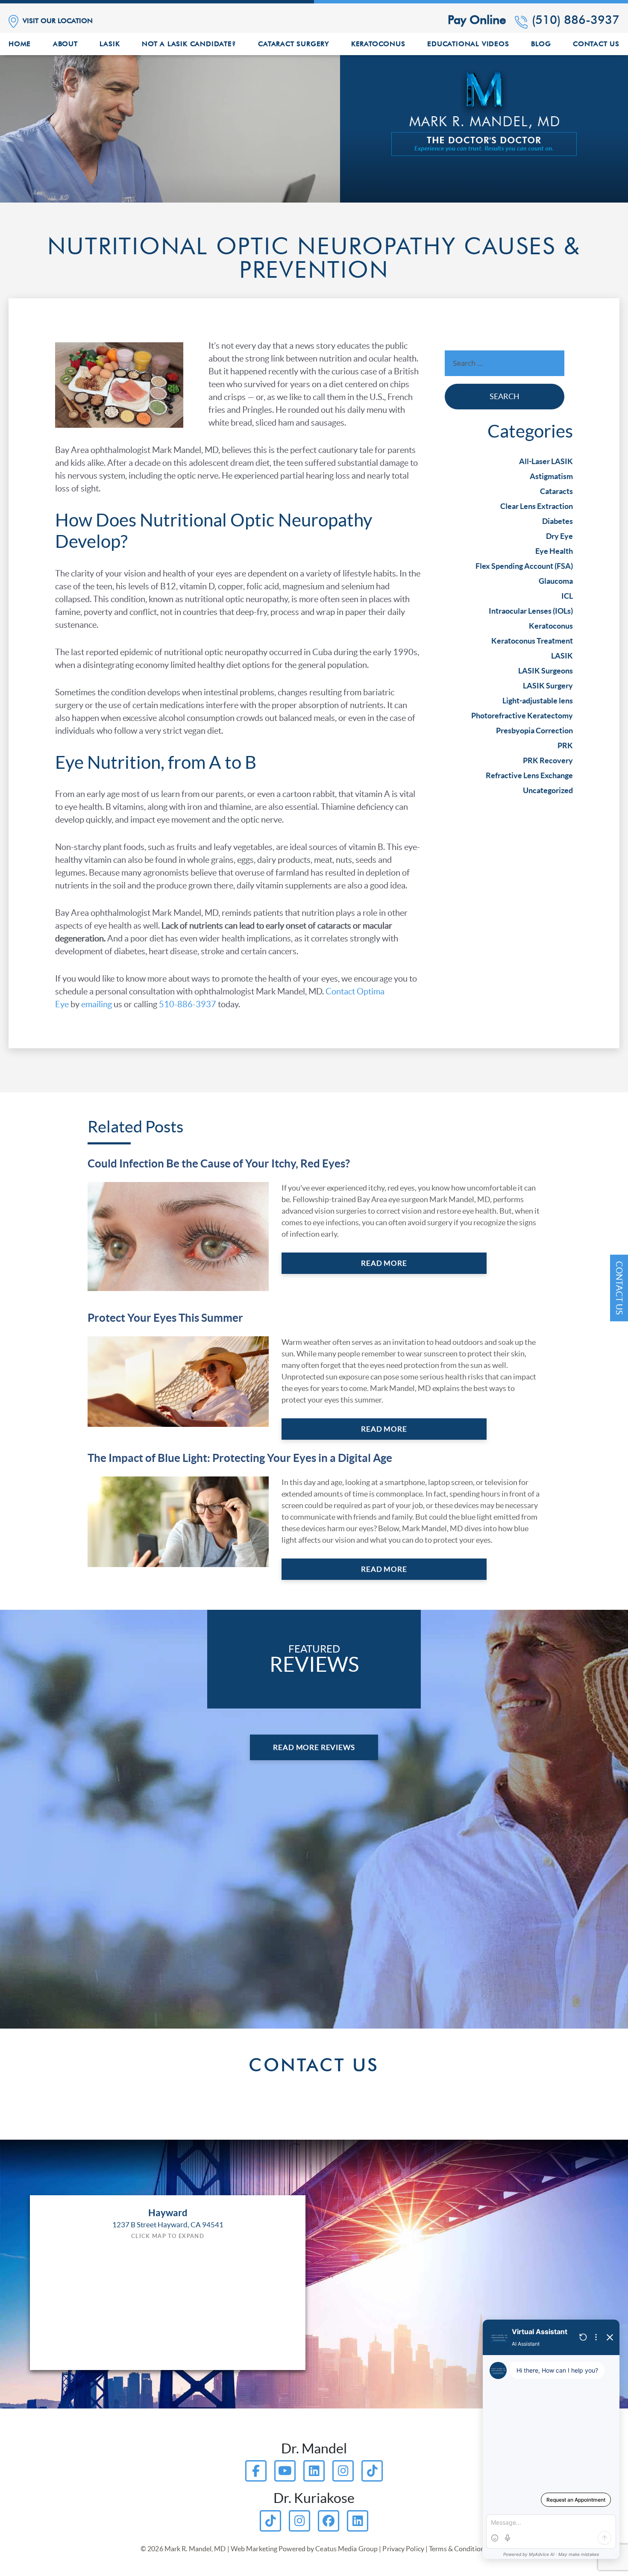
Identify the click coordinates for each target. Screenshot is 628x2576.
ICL (567, 596)
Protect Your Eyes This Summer (165, 1318)
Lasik (110, 44)
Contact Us (596, 44)
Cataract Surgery (293, 44)
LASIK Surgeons (546, 671)
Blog (541, 44)
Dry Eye (559, 536)
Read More (384, 1263)
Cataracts (556, 491)
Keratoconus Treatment (532, 641)
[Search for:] (505, 365)
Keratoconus (378, 44)
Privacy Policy (403, 2549)
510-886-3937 (188, 1004)
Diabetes (558, 521)
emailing (97, 1004)
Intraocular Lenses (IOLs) (531, 611)
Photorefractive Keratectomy (522, 716)
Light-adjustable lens (538, 701)
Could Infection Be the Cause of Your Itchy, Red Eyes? (219, 1163)
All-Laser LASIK (546, 461)
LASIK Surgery (548, 686)
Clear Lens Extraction (537, 506)
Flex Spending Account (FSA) (524, 566)
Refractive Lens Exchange (529, 775)
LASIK (562, 656)
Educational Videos (468, 44)
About (65, 44)
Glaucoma (556, 581)
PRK (565, 745)
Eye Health (554, 551)
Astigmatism (551, 476)
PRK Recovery (548, 760)
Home (20, 44)
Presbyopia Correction (534, 731)
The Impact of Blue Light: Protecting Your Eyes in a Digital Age (240, 1458)
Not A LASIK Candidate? (189, 44)
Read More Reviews (314, 1747)
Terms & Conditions (458, 2549)
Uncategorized (548, 790)
